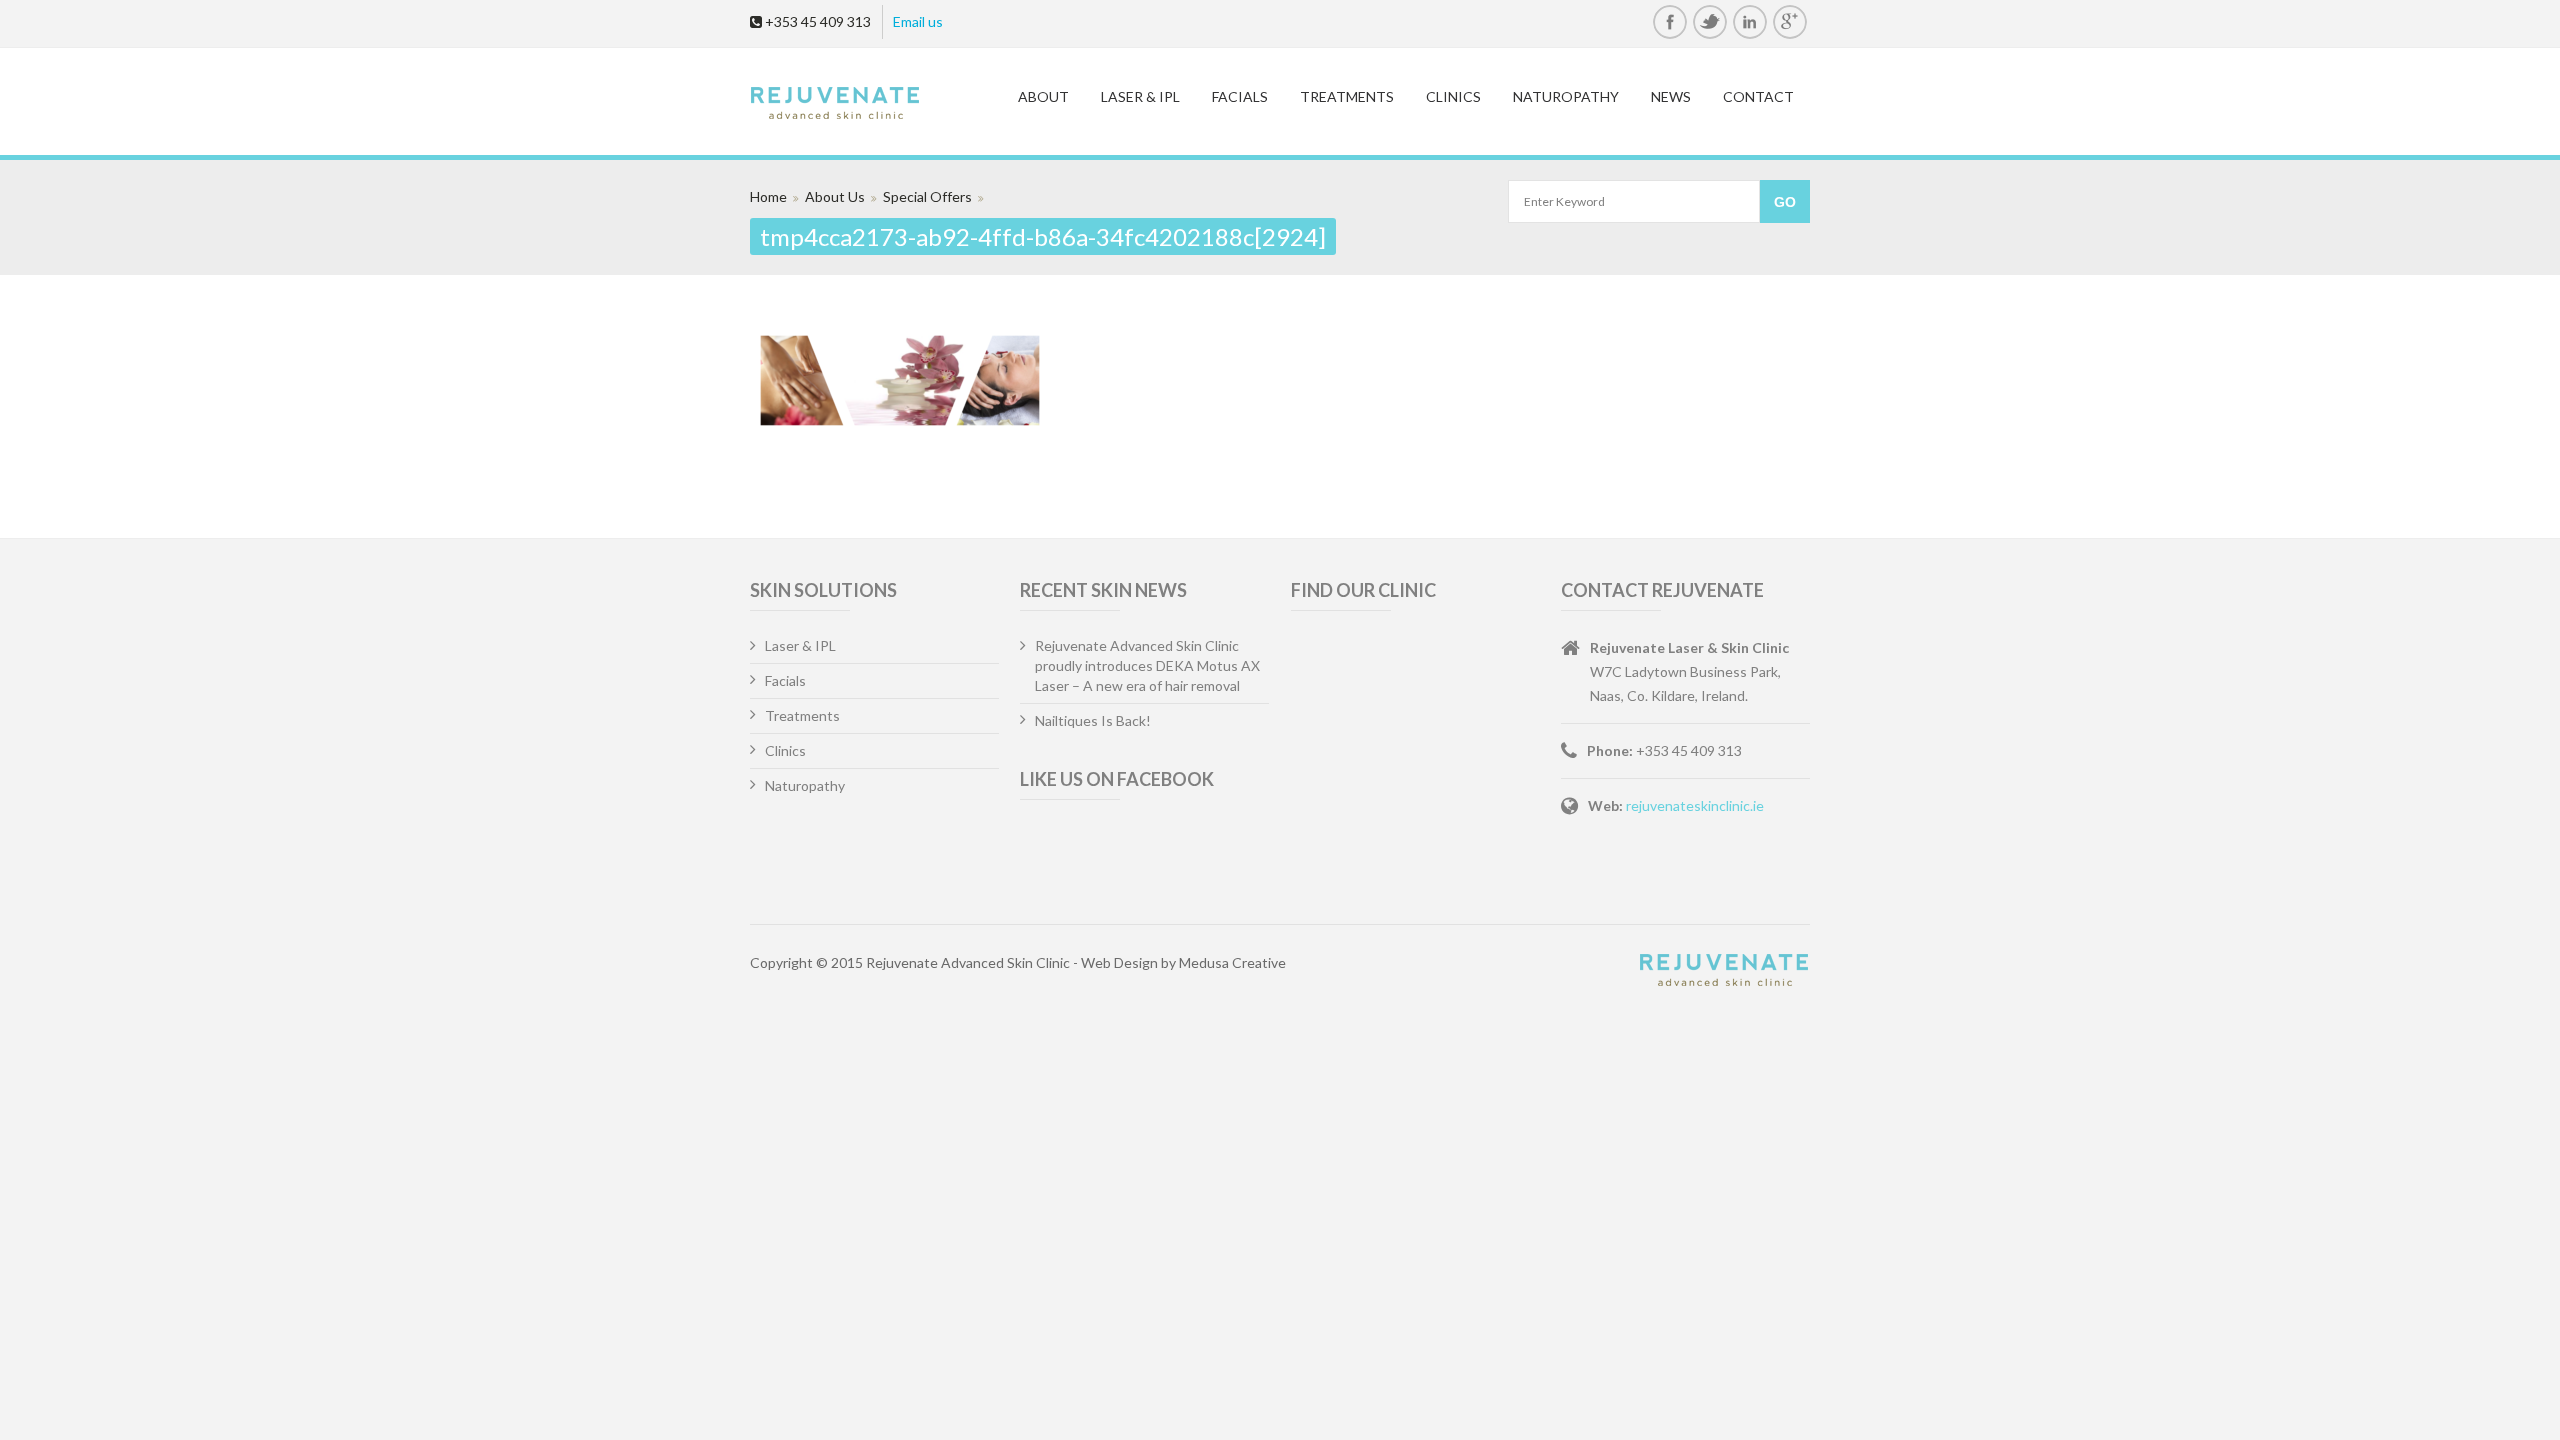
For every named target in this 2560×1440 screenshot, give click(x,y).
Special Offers (927, 196)
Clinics (1453, 96)
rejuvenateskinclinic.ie (1695, 805)
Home (768, 196)
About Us (835, 196)
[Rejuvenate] (866, 104)
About (1043, 96)
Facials (1240, 96)
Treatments (1347, 96)
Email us (918, 21)
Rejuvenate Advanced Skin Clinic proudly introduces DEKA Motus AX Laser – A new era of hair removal (1147, 665)
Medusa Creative (1232, 962)
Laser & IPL (1140, 96)
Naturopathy (1566, 96)
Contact (1758, 96)
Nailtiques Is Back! (1093, 720)
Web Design (1119, 962)
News (1671, 96)
